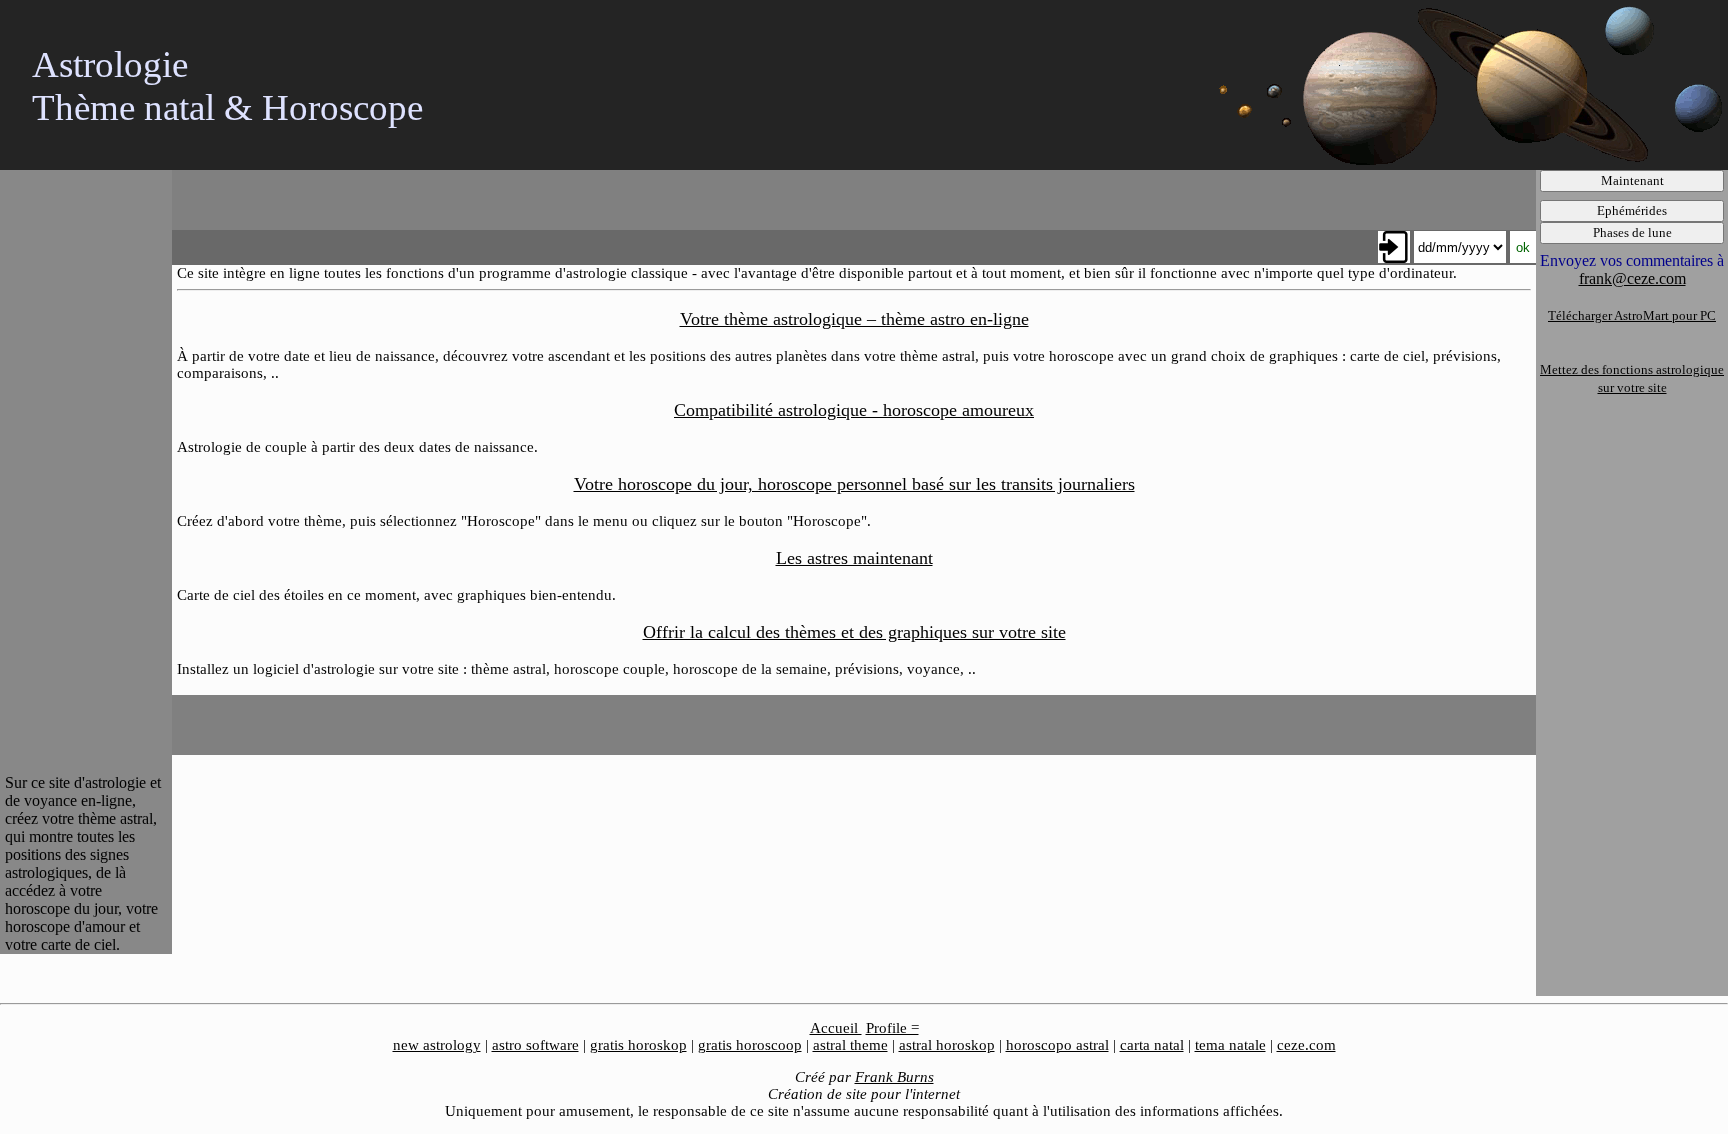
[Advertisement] (85, 470)
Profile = (892, 1028)
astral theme (850, 1045)
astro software (535, 1045)
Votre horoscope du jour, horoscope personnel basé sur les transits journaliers (854, 484)
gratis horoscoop (750, 1045)
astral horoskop (947, 1045)
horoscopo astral (1057, 1045)
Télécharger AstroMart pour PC (1632, 315)
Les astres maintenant (854, 558)
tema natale (1230, 1045)
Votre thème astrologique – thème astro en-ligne (854, 319)
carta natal (1152, 1045)
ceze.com (1306, 1045)
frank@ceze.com (1632, 278)
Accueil (836, 1028)
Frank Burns (894, 1077)
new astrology (437, 1045)
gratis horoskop (638, 1045)
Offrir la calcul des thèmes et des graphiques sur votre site (854, 632)
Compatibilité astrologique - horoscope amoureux (854, 410)
